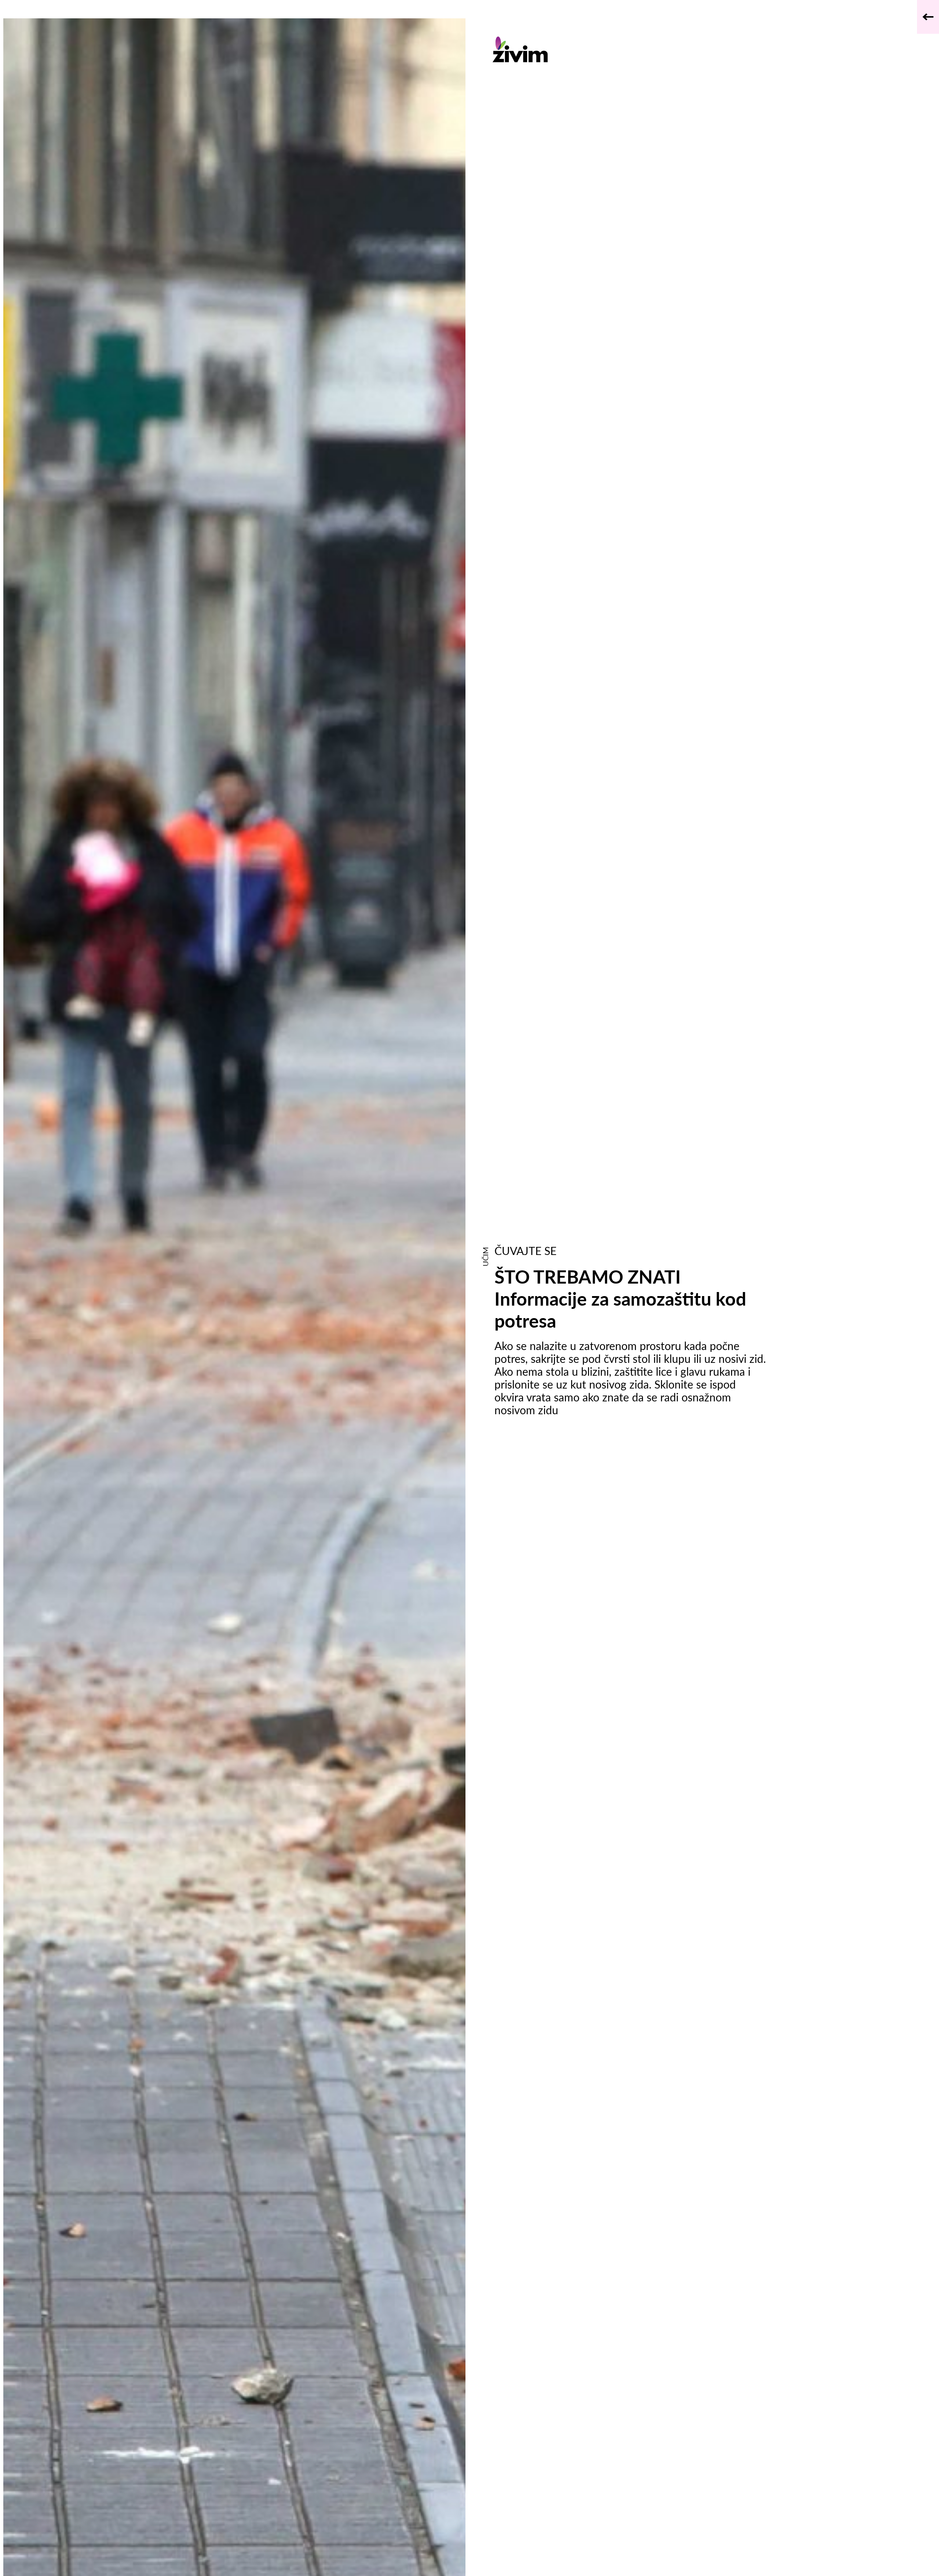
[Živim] (630, 49)
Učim (485, 1257)
